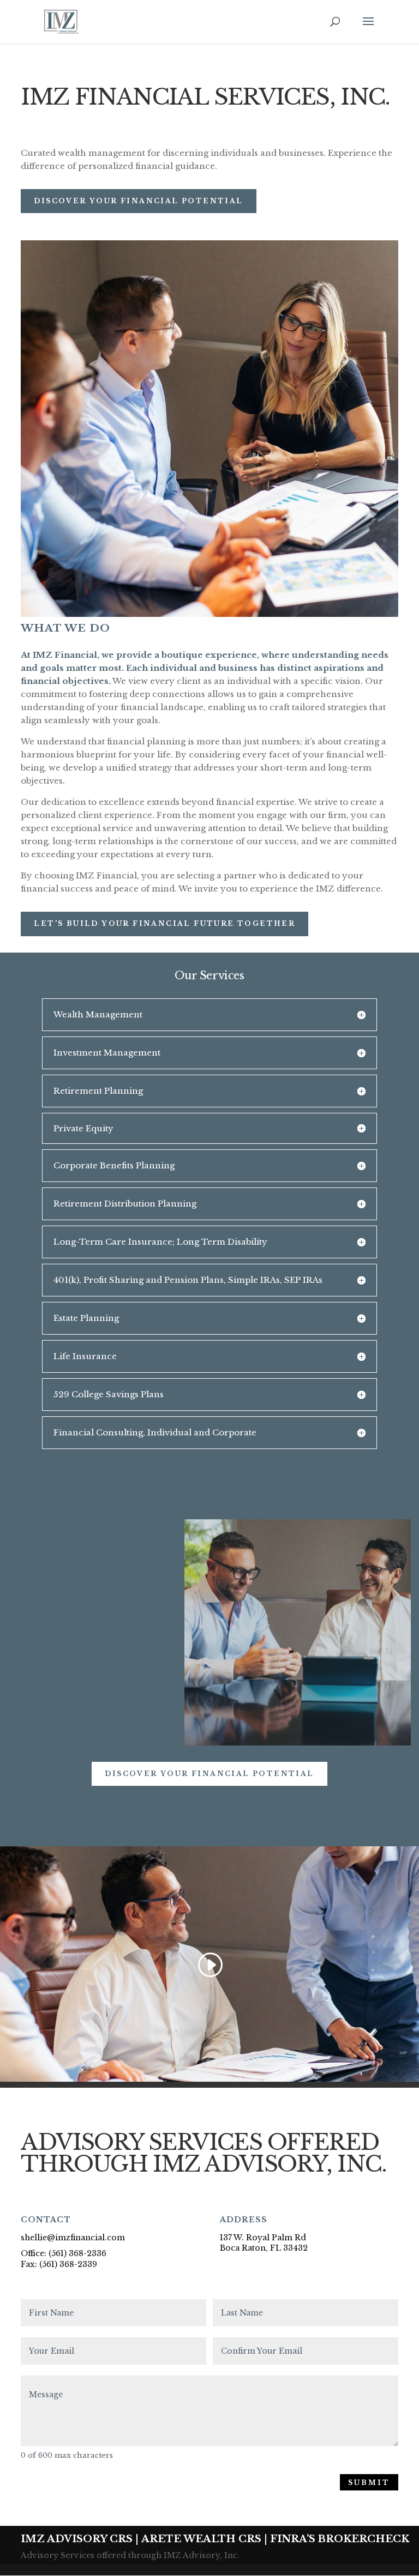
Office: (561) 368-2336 (64, 2253)
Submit (369, 2483)
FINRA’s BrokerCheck (340, 2539)
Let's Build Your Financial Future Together (164, 923)
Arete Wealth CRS (201, 2539)
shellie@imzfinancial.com (73, 2238)
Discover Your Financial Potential (138, 201)
